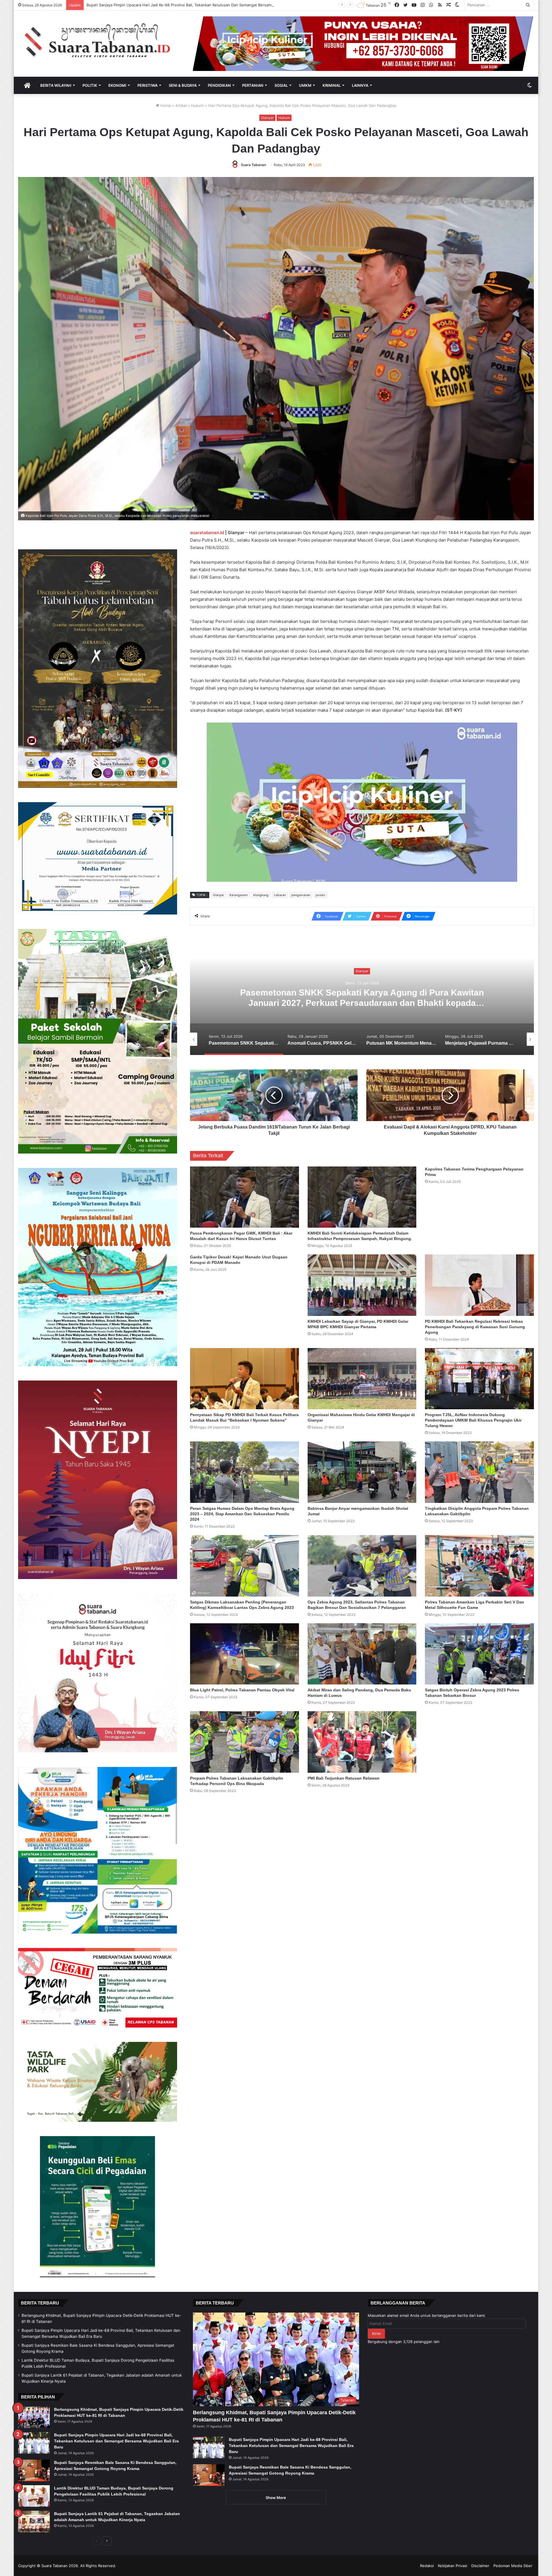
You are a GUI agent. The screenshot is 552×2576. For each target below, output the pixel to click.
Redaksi (427, 2566)
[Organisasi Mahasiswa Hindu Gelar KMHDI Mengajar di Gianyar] (362, 1379)
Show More (276, 2498)
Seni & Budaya (183, 85)
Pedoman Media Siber (513, 2566)
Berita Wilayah (56, 85)
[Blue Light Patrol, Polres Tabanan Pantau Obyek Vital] (245, 1654)
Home (165, 105)
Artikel (181, 105)
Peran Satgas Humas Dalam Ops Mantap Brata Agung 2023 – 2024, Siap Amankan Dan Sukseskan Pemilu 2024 (242, 1514)
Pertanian (253, 85)
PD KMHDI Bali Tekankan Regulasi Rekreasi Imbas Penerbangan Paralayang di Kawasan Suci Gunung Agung (475, 1327)
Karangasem (239, 895)
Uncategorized (362, 971)
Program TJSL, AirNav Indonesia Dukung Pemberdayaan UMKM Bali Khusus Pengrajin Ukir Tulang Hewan (473, 1420)
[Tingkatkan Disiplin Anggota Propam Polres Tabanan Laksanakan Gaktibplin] (479, 1472)
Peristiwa (147, 85)
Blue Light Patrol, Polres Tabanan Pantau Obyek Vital (242, 1690)
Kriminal (332, 85)
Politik (90, 85)
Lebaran (280, 895)
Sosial (281, 85)
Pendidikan (219, 85)
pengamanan (301, 895)
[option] (362, 998)
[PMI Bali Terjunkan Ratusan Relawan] (362, 1742)
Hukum (198, 105)
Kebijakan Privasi (453, 2566)
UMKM (305, 85)
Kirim (376, 2334)
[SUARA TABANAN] (101, 41)
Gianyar (267, 118)
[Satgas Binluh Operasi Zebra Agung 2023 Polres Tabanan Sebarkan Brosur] (479, 1654)
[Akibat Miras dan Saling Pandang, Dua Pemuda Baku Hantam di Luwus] (362, 1654)
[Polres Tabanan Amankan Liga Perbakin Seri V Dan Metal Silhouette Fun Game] (479, 1566)
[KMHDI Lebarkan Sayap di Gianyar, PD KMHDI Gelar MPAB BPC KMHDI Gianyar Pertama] (362, 1285)
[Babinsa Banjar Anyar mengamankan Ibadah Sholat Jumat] (362, 1472)
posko (320, 895)
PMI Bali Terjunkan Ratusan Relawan (344, 1778)
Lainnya (360, 85)
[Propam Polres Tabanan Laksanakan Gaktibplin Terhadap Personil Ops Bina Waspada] (245, 1742)
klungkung (261, 895)
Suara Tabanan (253, 165)
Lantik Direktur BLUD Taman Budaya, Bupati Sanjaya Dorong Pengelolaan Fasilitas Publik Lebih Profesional (181, 5)
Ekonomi (117, 85)
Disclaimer (480, 2566)
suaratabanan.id (207, 533)
